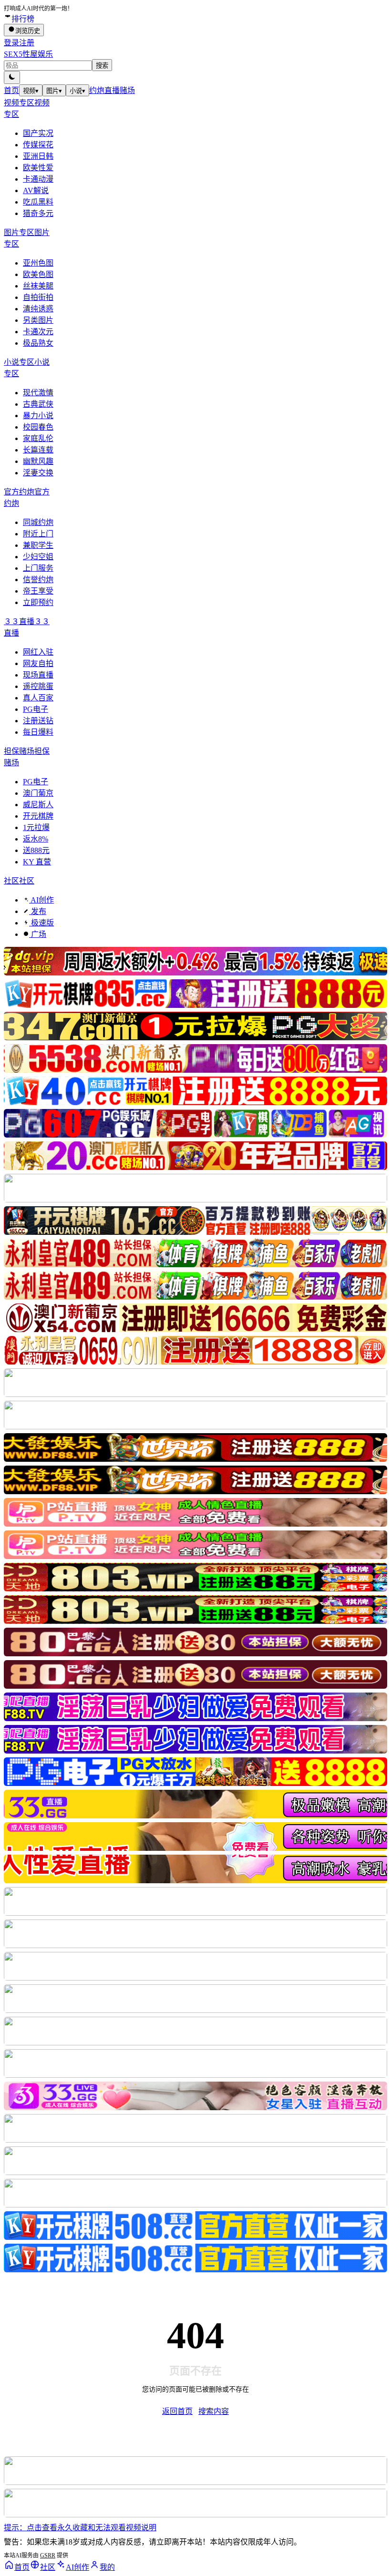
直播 (112, 90)
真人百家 (38, 698)
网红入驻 (38, 652)
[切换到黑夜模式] (12, 77)
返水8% (36, 839)
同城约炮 (38, 522)
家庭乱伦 (38, 438)
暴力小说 (38, 416)
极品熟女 (38, 343)
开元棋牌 (38, 816)
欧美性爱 (38, 168)
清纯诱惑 (38, 309)
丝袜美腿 (38, 286)
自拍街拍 (38, 297)
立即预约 (38, 602)
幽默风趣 (38, 461)
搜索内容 (214, 2411)
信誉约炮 (38, 580)
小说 (77, 91)
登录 (11, 43)
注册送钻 (38, 721)
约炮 (97, 90)
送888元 (36, 850)
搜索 (102, 66)
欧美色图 (38, 274)
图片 (54, 91)
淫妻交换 (38, 473)
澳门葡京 (38, 793)
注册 (27, 43)
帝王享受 (38, 591)
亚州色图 (38, 263)
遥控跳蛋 (38, 686)
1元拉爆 (36, 827)
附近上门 (38, 534)
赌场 (127, 90)
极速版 (41, 923)
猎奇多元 (38, 213)
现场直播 (38, 675)
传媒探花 (38, 145)
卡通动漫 (38, 179)
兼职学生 (38, 545)
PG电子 (36, 709)
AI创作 (41, 900)
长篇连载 (38, 450)
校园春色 (38, 427)
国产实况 (38, 133)
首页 (11, 90)
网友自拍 (38, 663)
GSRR (48, 2555)
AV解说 (36, 190)
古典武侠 (38, 404)
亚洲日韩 (38, 156)
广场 (38, 934)
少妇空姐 (38, 557)
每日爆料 (38, 732)
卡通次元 (38, 332)
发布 (38, 911)
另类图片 (38, 320)
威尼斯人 (38, 805)
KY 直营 (37, 862)
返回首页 (177, 2411)
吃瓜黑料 (38, 202)
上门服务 (38, 568)
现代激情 (38, 393)
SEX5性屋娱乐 (28, 54)
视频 (31, 91)
